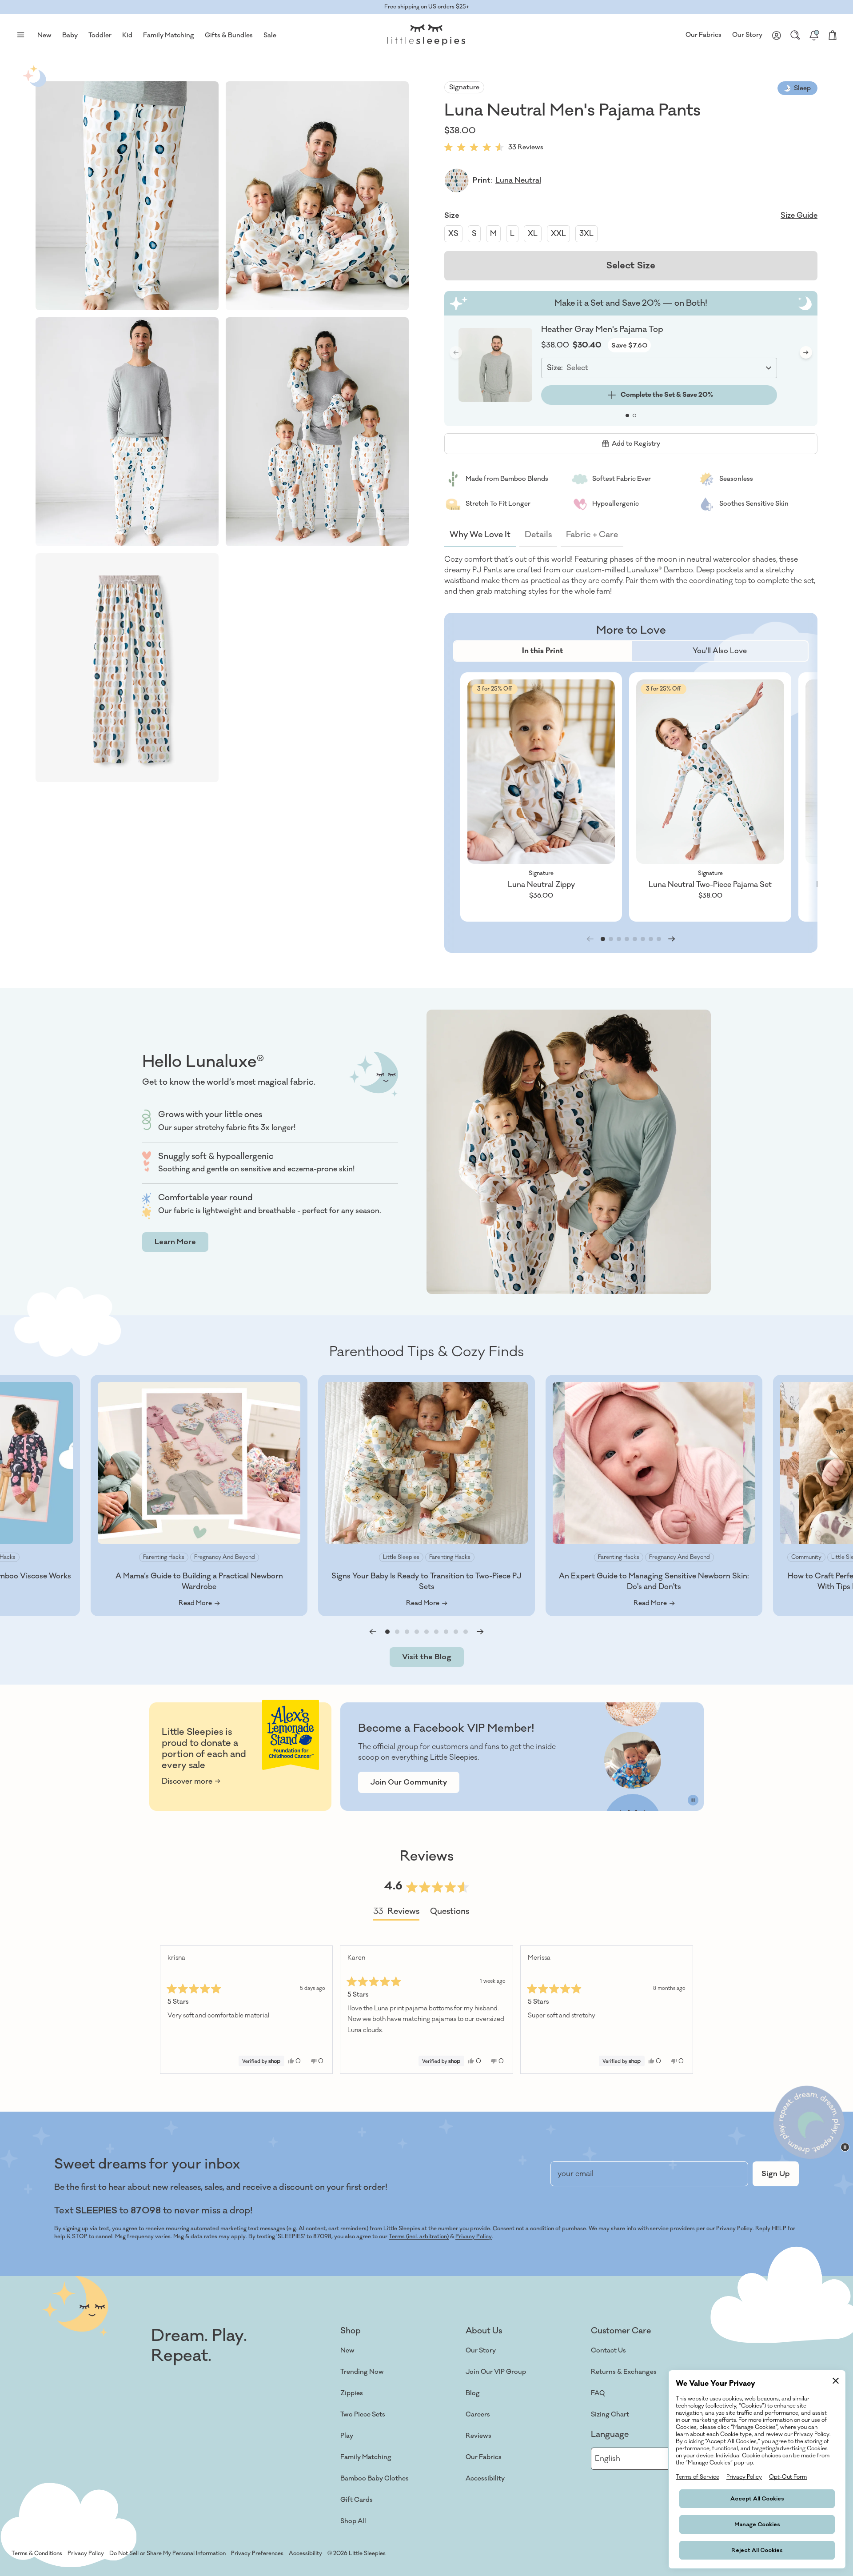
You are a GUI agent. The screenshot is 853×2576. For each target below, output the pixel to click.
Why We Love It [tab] (480, 535)
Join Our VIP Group (496, 2372)
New (347, 2350)
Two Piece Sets (363, 2414)
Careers (478, 2414)
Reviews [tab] (396, 1913)
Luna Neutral (518, 180)
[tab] (542, 651)
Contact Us (608, 2350)
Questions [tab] (450, 1913)
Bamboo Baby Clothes (375, 2478)
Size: (555, 368)
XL (533, 234)
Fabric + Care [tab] (592, 535)
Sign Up (776, 2174)
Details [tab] (538, 535)
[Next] (682, 2010)
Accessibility (485, 2478)
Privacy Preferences (257, 2553)
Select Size (631, 266)
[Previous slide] (373, 1632)
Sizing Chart (610, 2414)
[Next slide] (806, 352)
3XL (586, 234)
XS (453, 234)
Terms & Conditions (37, 2553)
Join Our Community (409, 1782)
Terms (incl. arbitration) (419, 2237)
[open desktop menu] (20, 35)
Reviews (478, 2436)
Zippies (352, 2393)
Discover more (187, 1781)
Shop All (353, 2521)
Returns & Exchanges (624, 2372)
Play (347, 2436)
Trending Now (362, 2372)
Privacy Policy (474, 2237)
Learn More (175, 1242)
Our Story (747, 35)
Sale (270, 35)
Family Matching (366, 2457)
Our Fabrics (704, 35)
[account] (777, 35)
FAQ (598, 2393)
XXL (558, 234)
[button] (127, 196)
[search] (795, 35)
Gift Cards (357, 2500)
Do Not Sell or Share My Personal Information (167, 2553)
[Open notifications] (814, 35)
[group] (541, 797)
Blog (473, 2393)
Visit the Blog (427, 1657)
